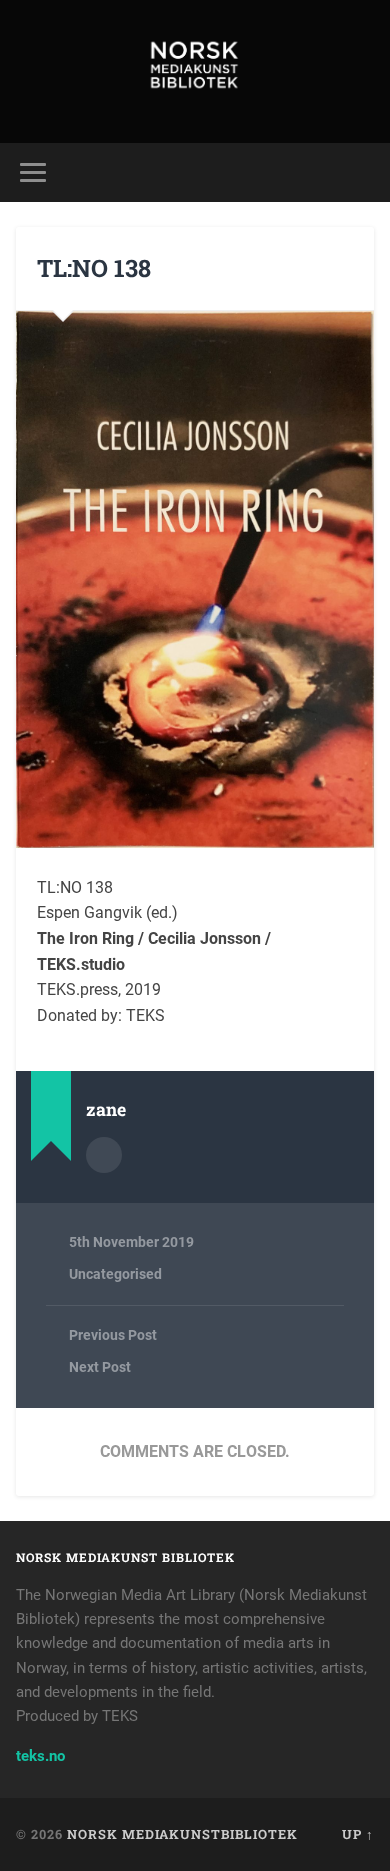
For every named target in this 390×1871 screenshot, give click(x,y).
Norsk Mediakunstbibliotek (182, 1834)
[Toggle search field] (359, 172)
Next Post (100, 1367)
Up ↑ (358, 1834)
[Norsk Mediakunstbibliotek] (194, 71)
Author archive (104, 1155)
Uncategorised (115, 1274)
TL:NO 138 (94, 268)
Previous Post (113, 1335)
